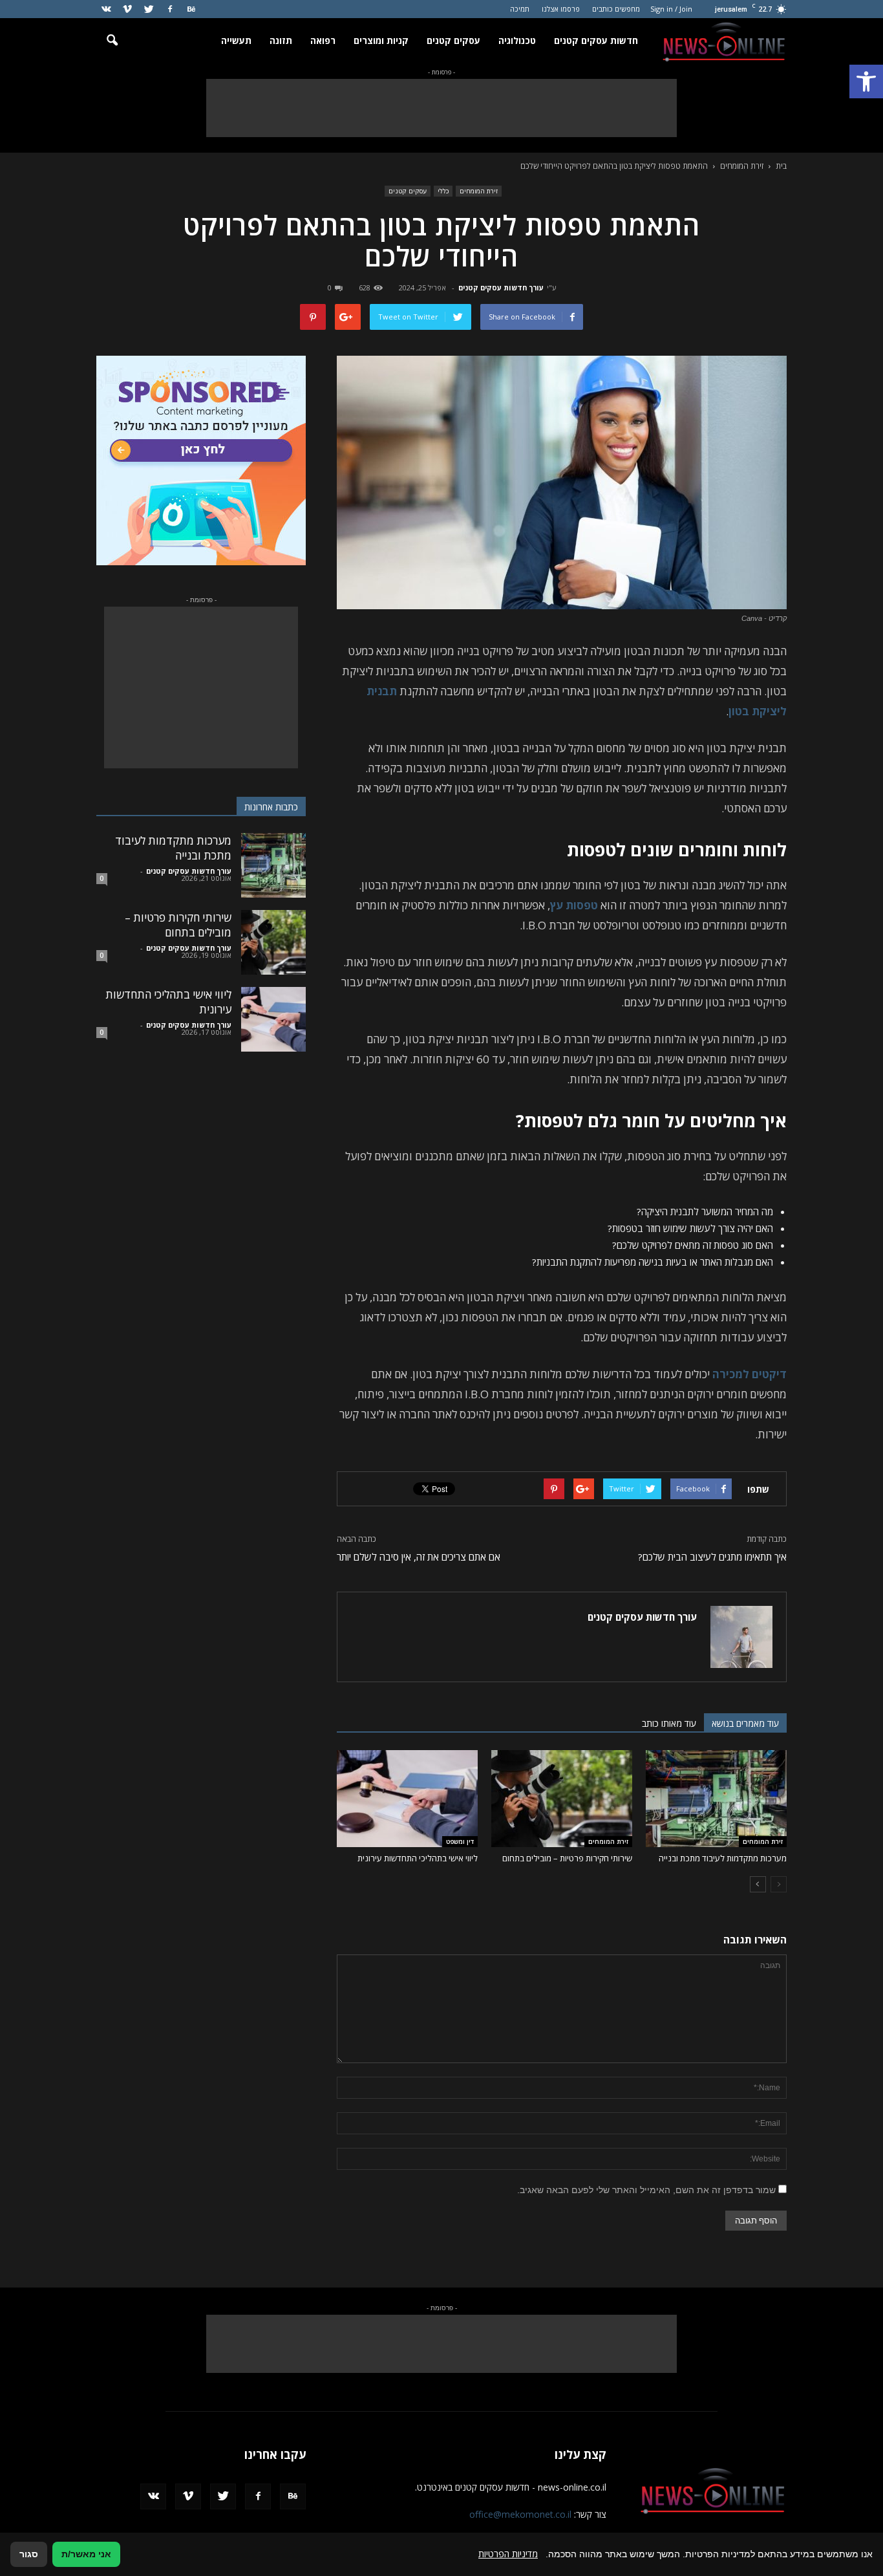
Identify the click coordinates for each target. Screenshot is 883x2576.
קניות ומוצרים (381, 40)
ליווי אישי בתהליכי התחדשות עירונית (418, 1858)
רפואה (323, 40)
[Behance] (191, 9)
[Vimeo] (127, 9)
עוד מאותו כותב (669, 1723)
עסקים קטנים (453, 40)
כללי (443, 191)
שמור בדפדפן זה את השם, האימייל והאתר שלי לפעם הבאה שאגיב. (646, 2190)
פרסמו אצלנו (561, 9)
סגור (29, 2554)
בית (781, 166)
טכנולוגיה (517, 40)
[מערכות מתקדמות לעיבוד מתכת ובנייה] (716, 1799)
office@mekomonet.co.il (520, 2514)
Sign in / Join (671, 9)
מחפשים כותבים (616, 9)
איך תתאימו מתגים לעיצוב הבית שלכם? (712, 1557)
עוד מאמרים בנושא (745, 1723)
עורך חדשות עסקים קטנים (501, 287)
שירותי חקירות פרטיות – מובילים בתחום (567, 1858)
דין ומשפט (460, 1841)
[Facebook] (170, 9)
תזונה (281, 40)
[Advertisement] (441, 108)
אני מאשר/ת (86, 2554)
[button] (866, 81)
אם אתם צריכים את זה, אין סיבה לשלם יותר (419, 1557)
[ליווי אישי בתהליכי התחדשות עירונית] (407, 1799)
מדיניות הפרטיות (508, 2554)
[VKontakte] (106, 9)
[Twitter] (149, 9)
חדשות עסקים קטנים (596, 40)
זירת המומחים (479, 191)
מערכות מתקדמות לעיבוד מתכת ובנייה (723, 1858)
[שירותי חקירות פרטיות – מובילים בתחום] (562, 1799)
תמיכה (520, 9)
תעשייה (236, 40)
